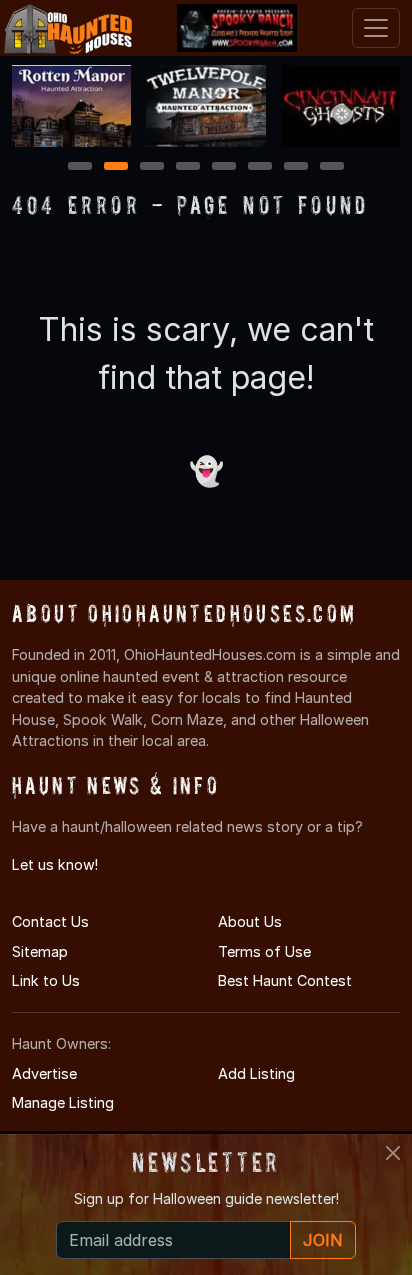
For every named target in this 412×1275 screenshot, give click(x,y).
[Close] (393, 1153)
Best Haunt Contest (285, 980)
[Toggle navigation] (376, 28)
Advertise (44, 1073)
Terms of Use (264, 951)
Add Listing (256, 1073)
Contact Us (50, 921)
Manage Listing (63, 1102)
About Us (250, 921)
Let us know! (55, 864)
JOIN (323, 1240)
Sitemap (40, 951)
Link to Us (46, 980)
